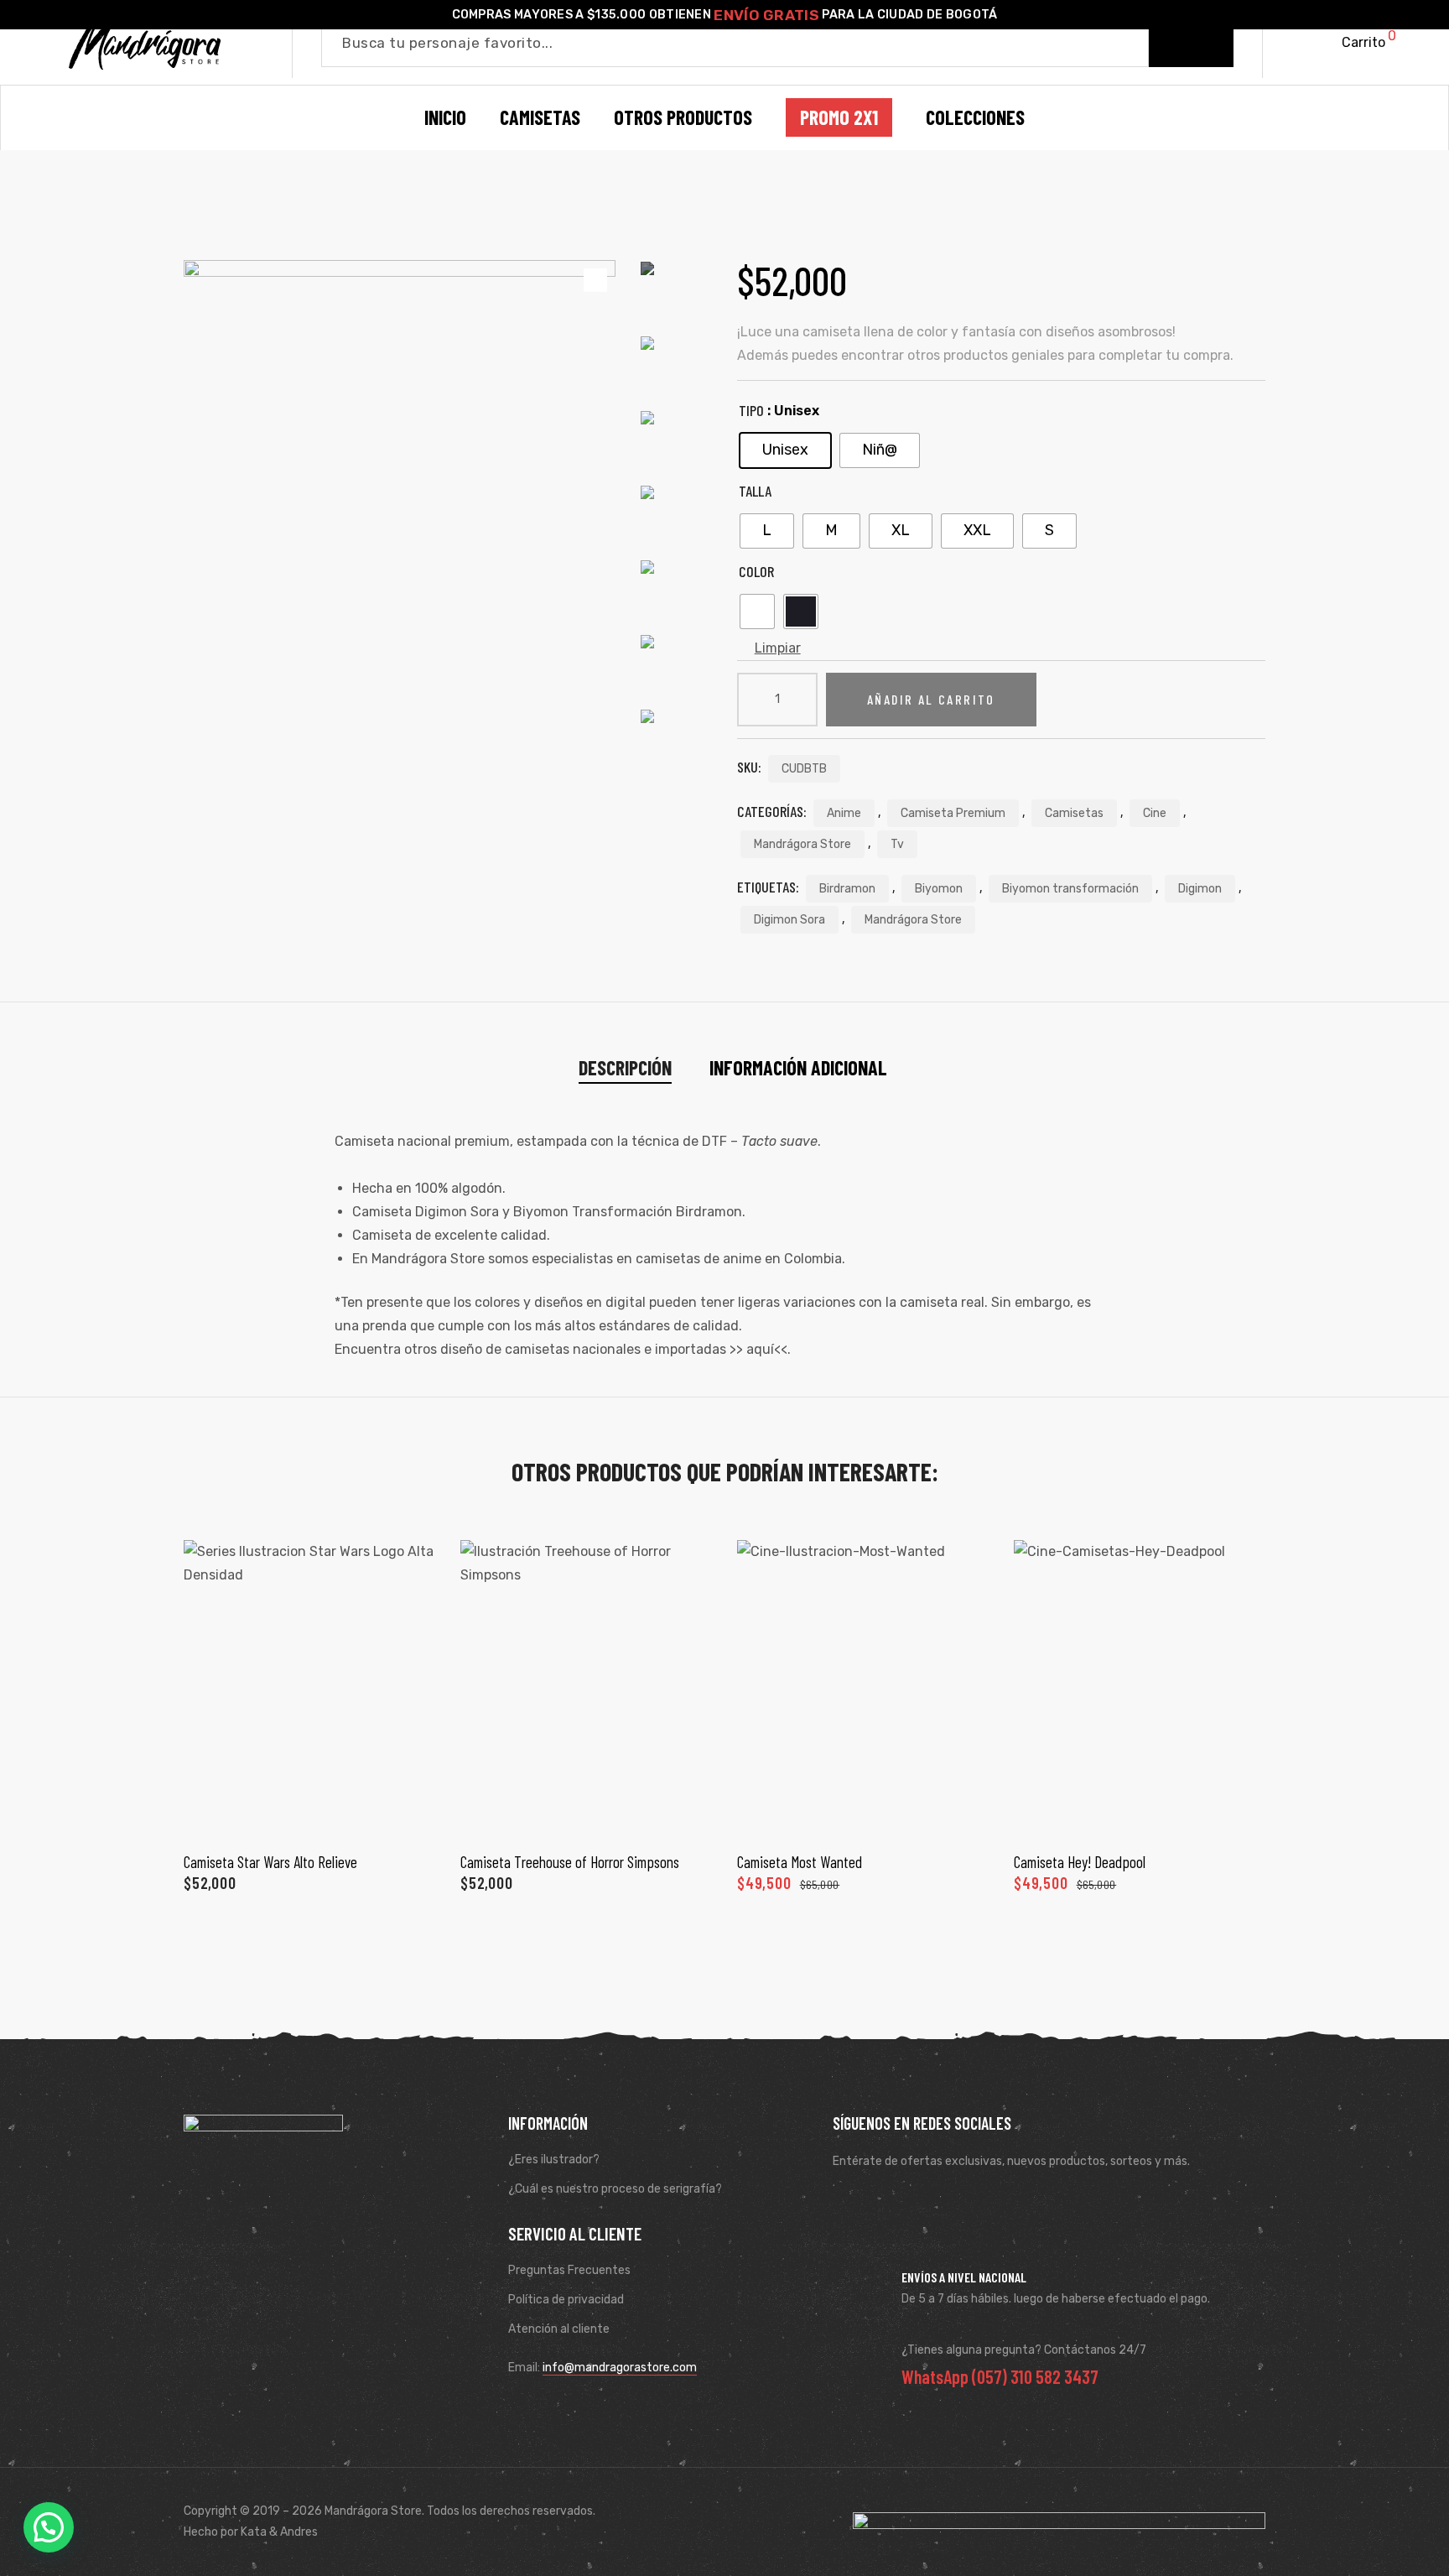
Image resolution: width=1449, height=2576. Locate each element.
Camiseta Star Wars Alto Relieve (270, 1862)
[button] (49, 2527)
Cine (1155, 813)
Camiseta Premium (953, 813)
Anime (844, 813)
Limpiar (778, 648)
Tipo (751, 410)
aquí (760, 1349)
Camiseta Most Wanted (800, 1862)
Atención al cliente (559, 2329)
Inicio (445, 117)
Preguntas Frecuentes (569, 2270)
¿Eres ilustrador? (554, 2160)
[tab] (625, 1068)
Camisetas (1074, 813)
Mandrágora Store (802, 844)
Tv (897, 844)
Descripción (625, 1067)
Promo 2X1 (839, 117)
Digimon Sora (789, 920)
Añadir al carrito (931, 699)
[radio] (785, 450)
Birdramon (847, 889)
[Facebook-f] (850, 2203)
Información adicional (798, 1067)
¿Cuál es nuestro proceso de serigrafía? (615, 2189)
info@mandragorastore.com (620, 2368)
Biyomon (939, 889)
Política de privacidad (566, 2300)
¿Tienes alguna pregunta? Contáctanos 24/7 (1024, 2350)
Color (756, 571)
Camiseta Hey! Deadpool (1080, 1862)
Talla (755, 491)
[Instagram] (899, 2203)
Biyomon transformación (1070, 889)
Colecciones (975, 117)
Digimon (1200, 889)
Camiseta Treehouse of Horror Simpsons (570, 1862)
